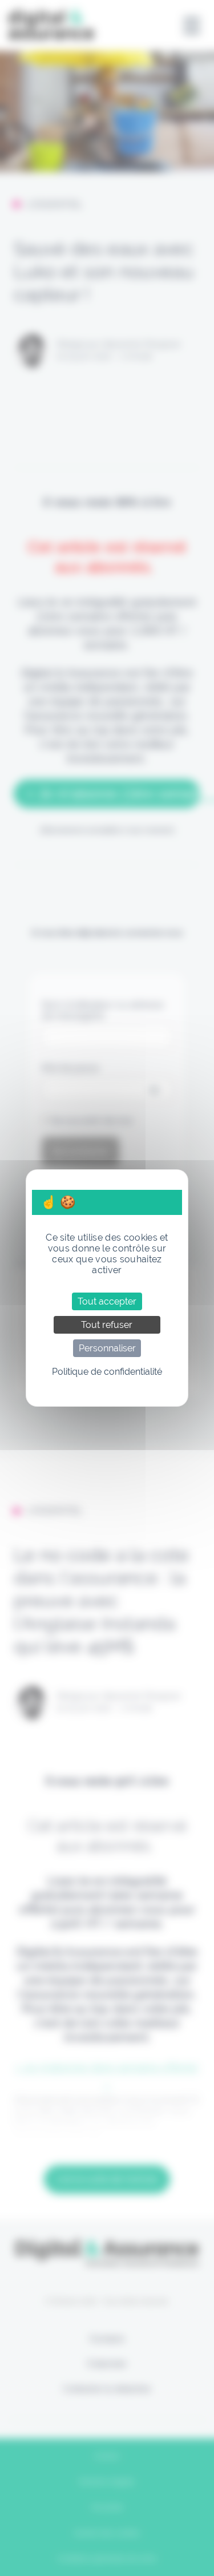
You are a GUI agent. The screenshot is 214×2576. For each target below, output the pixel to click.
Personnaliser (107, 1348)
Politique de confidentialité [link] (107, 1372)
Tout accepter (107, 1301)
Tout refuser (107, 1325)
